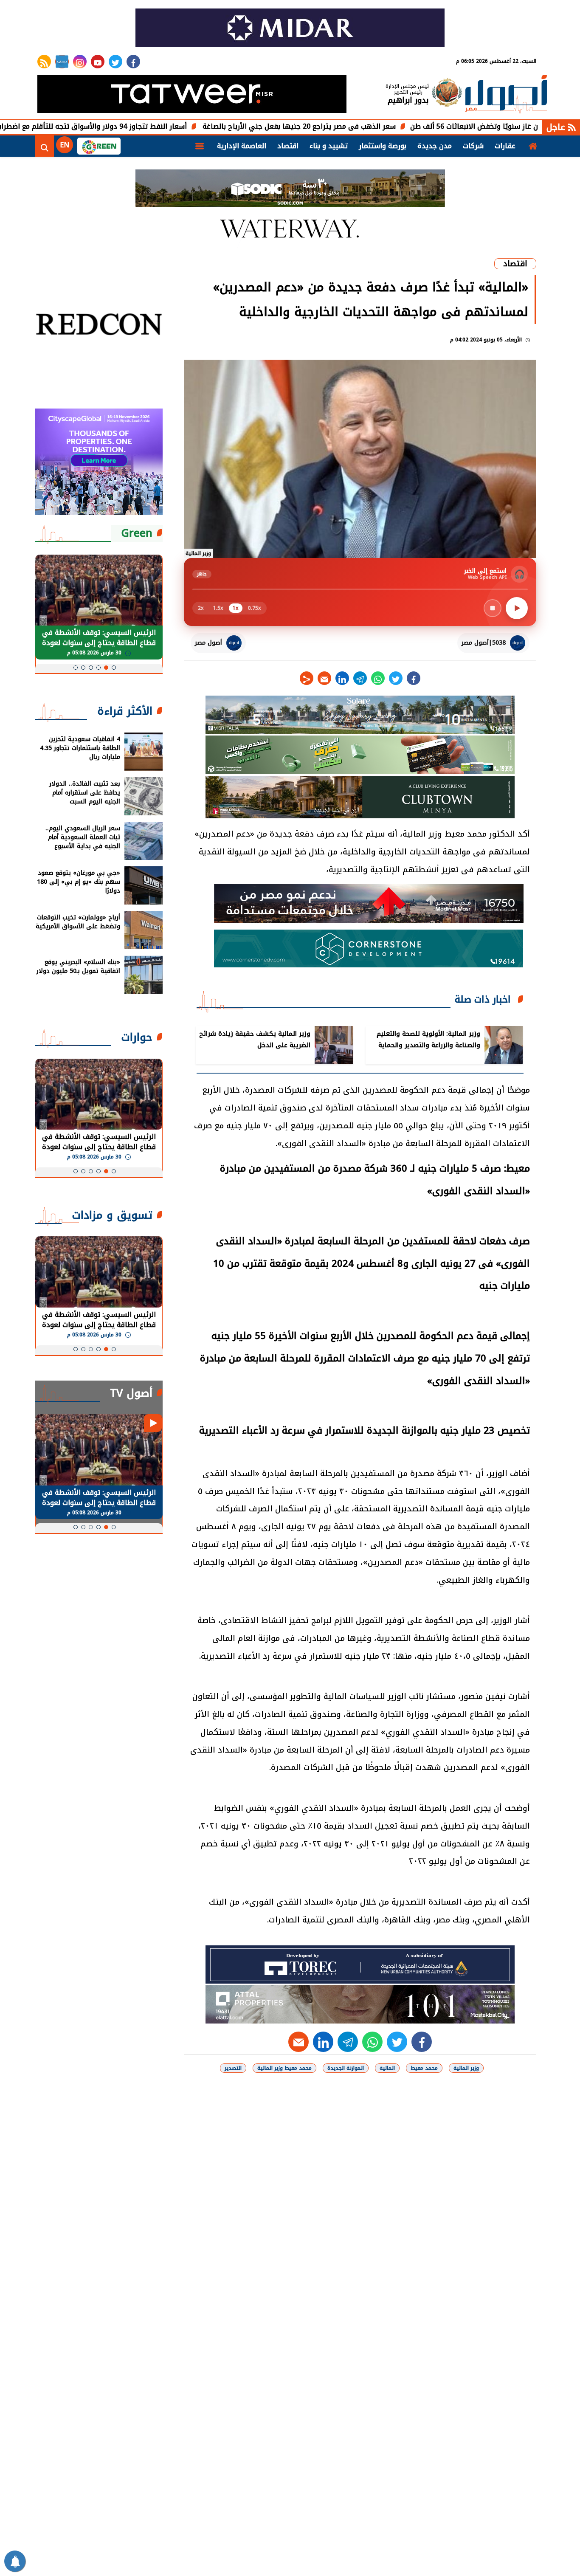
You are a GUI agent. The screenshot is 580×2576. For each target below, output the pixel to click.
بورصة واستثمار (383, 146)
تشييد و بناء (329, 146)
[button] (114, 668)
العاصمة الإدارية (242, 146)
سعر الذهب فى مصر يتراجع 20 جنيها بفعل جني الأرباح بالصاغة (379, 126)
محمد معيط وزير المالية (284, 2068)
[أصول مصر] (506, 95)
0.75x (255, 608)
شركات (473, 146)
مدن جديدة (435, 146)
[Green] (99, 146)
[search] (45, 146)
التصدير (233, 2068)
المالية (387, 2068)
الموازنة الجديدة (346, 2068)
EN (65, 145)
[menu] (200, 146)
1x (236, 608)
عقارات (505, 146)
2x (201, 608)
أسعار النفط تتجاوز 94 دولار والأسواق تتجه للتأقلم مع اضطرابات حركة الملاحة (148, 126)
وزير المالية (466, 2068)
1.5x (218, 608)
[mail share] (324, 678)
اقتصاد (288, 146)
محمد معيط (424, 2068)
